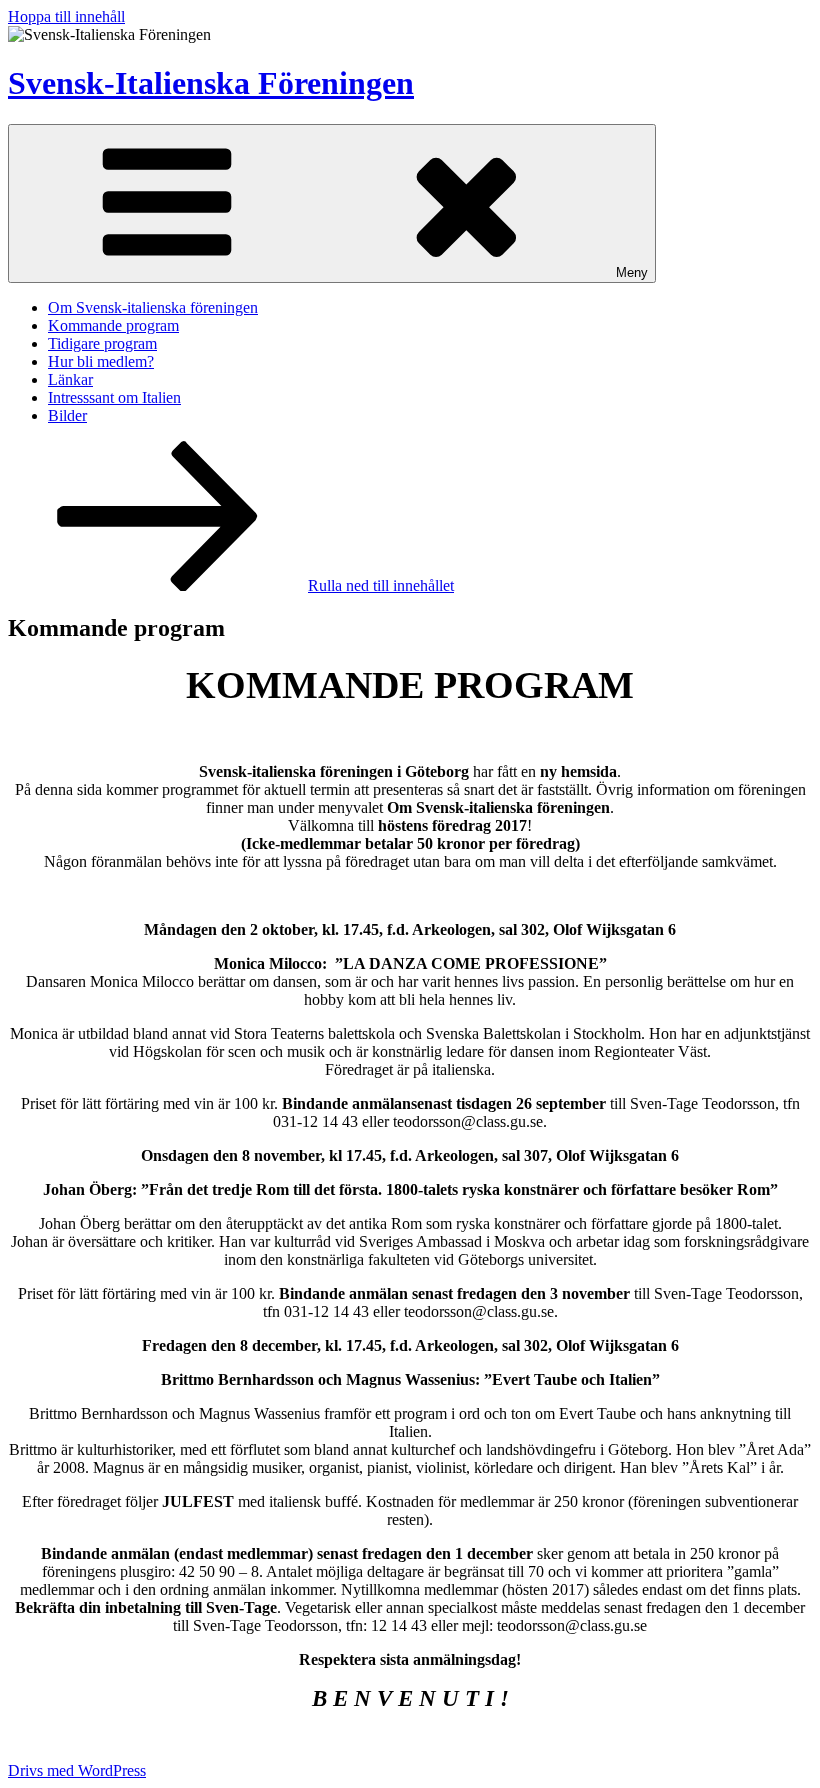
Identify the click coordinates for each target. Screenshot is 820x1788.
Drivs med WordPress (77, 1770)
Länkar (70, 379)
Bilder (67, 415)
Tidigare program (102, 343)
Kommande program (113, 325)
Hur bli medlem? (101, 361)
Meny (632, 272)
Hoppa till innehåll (66, 16)
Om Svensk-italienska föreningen (153, 307)
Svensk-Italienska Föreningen (211, 83)
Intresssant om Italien (114, 397)
